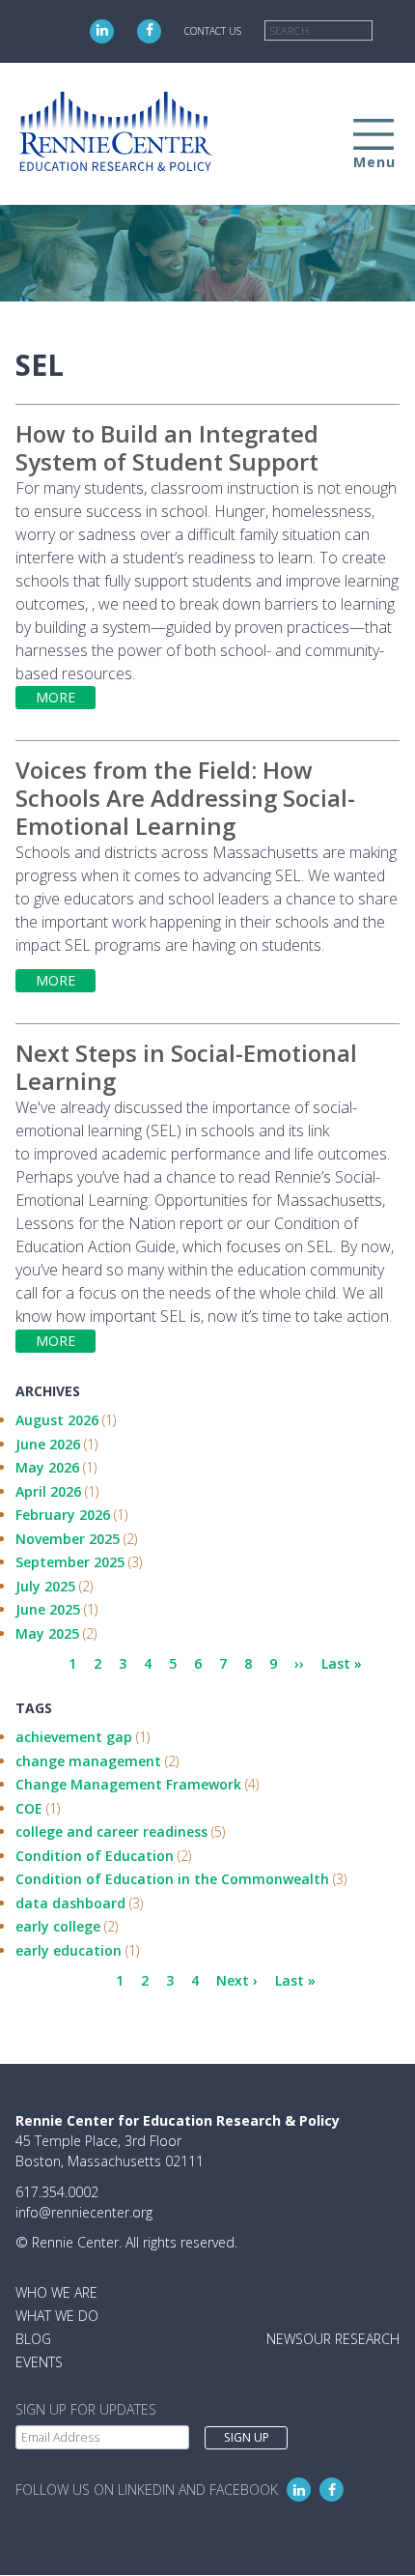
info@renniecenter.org (84, 2212)
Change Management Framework (128, 1784)
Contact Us (213, 31)
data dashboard (70, 1903)
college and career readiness (111, 1832)
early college (58, 1926)
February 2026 (63, 1515)
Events (39, 2362)
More (55, 697)
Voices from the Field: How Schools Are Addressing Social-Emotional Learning (185, 798)
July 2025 (45, 1586)
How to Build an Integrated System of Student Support (167, 447)
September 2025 (70, 1562)
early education (69, 1950)
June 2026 (48, 1444)
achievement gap (74, 1737)
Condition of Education (95, 1856)
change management (88, 1761)
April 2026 (48, 1491)
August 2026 (57, 1420)
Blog (33, 2339)
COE (29, 1808)
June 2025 (48, 1609)
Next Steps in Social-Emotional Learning (186, 1067)
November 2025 (68, 1539)
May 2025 (47, 1633)
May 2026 (47, 1467)
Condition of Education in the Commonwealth (172, 1879)
